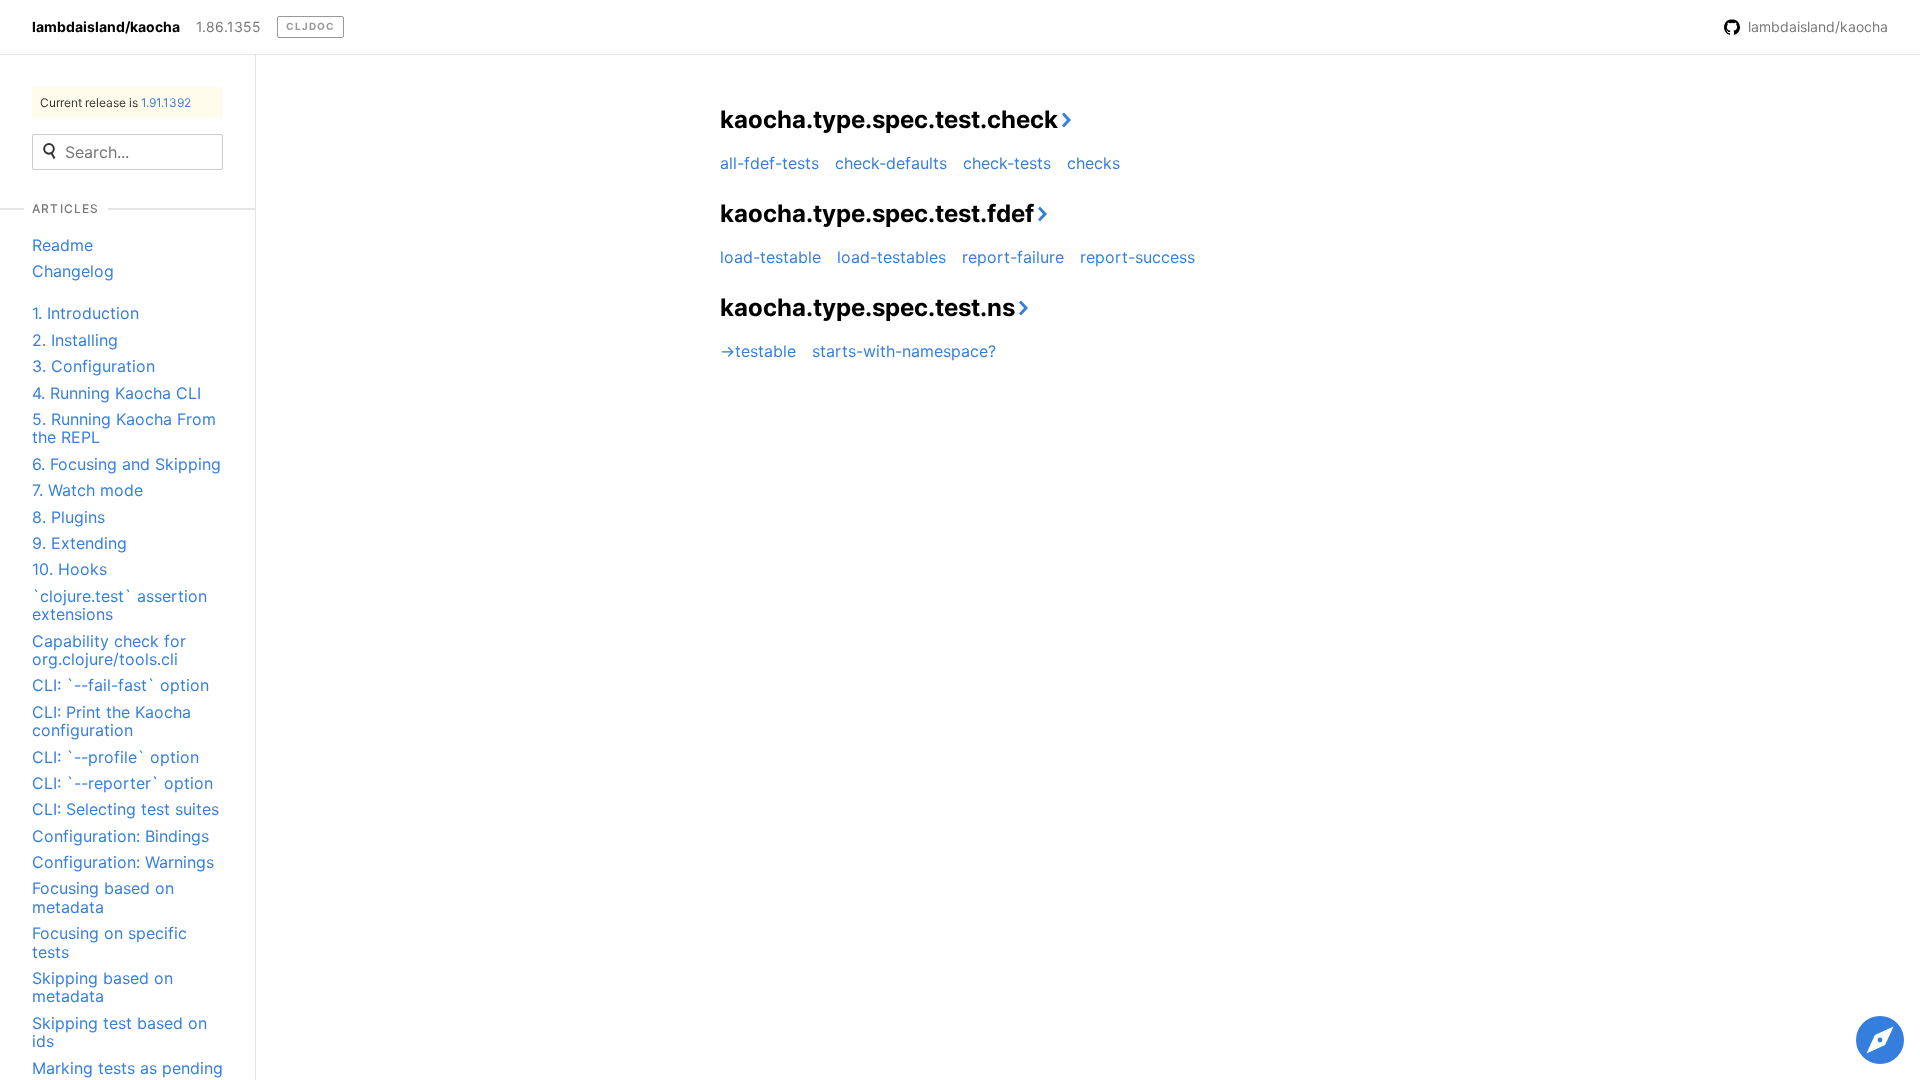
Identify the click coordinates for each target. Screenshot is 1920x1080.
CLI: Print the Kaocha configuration (111, 721)
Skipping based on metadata (102, 987)
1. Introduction (85, 313)
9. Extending (79, 543)
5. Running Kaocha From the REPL (124, 428)
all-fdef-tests (769, 163)
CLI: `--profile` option (115, 757)
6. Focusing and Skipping (126, 464)
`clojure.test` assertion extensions (119, 605)
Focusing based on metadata (103, 897)
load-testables (891, 257)
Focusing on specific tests (109, 942)
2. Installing (75, 340)
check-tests (1007, 163)
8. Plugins (68, 517)
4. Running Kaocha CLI (116, 393)
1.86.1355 (228, 27)
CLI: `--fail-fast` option (120, 685)
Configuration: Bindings (120, 836)
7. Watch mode (87, 490)
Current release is (115, 102)
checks (1093, 163)
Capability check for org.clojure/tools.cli (109, 650)
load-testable (770, 257)
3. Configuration (93, 366)
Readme (62, 245)
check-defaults (891, 163)
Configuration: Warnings (123, 862)
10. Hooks (69, 569)
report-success (1137, 257)
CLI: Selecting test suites (125, 809)
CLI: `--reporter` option (122, 783)
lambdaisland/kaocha (106, 27)
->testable (758, 351)
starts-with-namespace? (904, 351)
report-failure (1013, 257)
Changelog (73, 271)
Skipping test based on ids (119, 1032)
